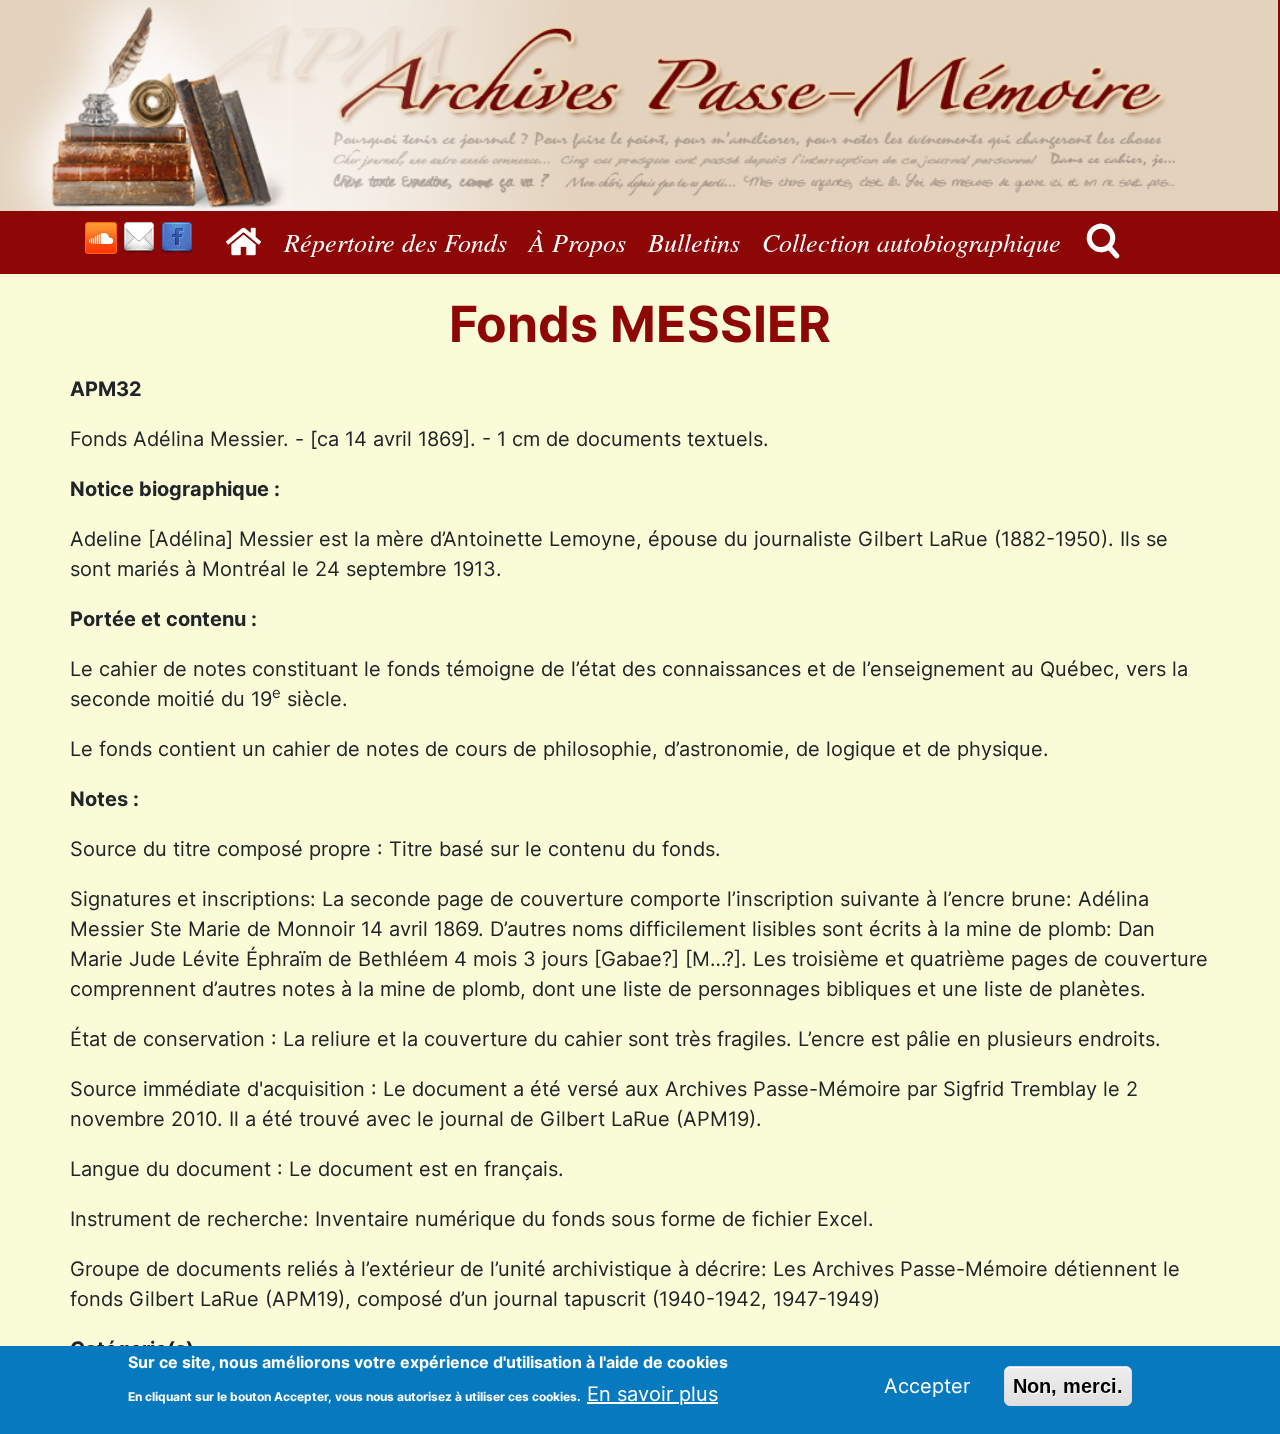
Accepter (927, 1386)
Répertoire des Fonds (395, 241)
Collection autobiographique (911, 241)
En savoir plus (652, 1393)
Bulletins (694, 241)
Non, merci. (1068, 1386)
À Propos (577, 241)
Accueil (248, 241)
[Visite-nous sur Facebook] (177, 237)
